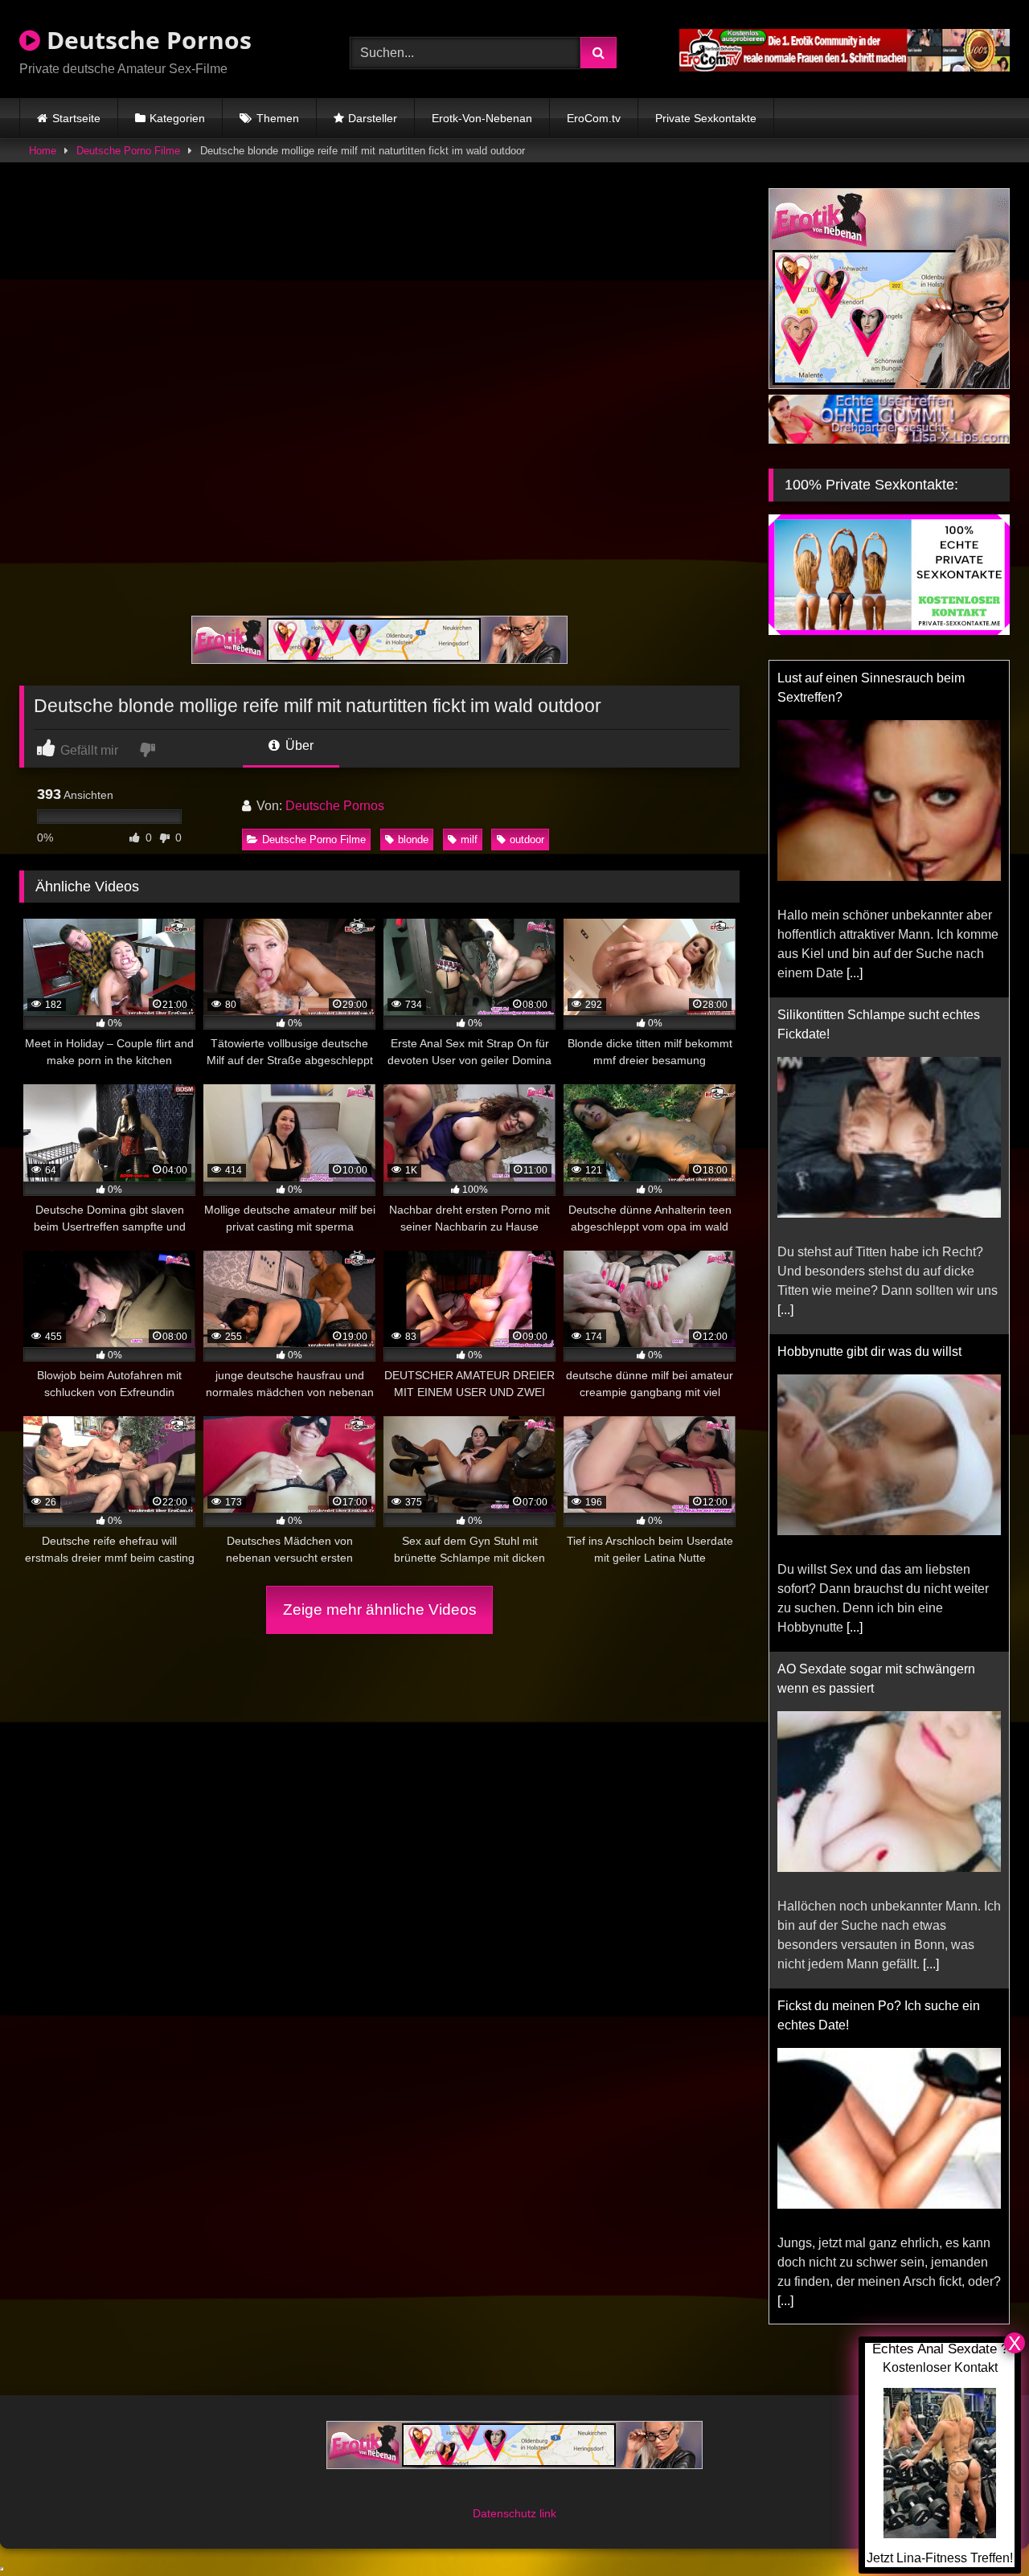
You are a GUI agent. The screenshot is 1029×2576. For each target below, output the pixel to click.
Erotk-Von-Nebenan (482, 118)
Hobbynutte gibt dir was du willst (869, 1351)
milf (469, 840)
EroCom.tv (594, 118)
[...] (855, 973)
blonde (413, 840)
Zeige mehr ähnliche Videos (380, 1609)
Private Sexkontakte (706, 118)
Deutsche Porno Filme (128, 151)
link (548, 2513)
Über (298, 745)
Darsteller (373, 118)
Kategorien (177, 118)
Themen (278, 118)
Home (43, 151)
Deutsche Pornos (146, 40)
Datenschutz (506, 2513)
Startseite (76, 118)
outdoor (527, 840)
